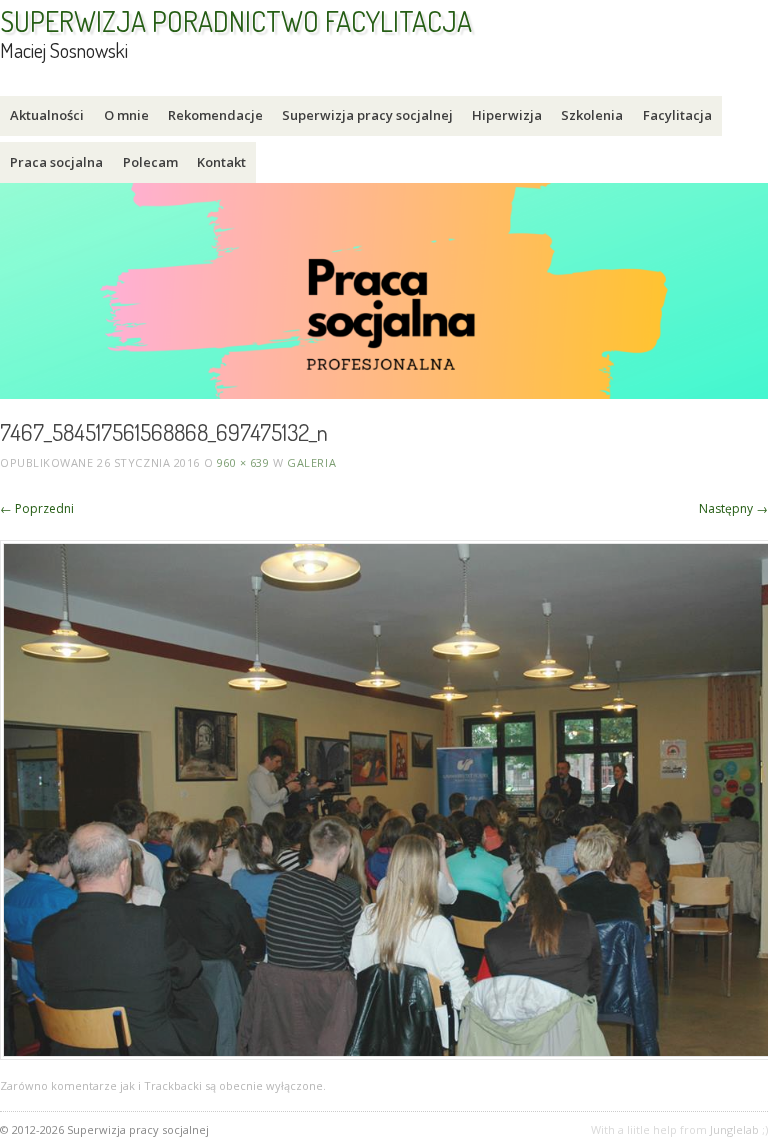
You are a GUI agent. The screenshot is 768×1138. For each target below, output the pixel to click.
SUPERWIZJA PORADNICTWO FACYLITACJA (236, 21)
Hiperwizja (507, 115)
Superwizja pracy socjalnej (367, 115)
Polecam (150, 162)
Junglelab (734, 1129)
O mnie (126, 115)
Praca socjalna (56, 162)
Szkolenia (592, 115)
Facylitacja (677, 115)
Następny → (733, 508)
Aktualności (47, 115)
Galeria (311, 462)
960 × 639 (243, 462)
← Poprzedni (37, 508)
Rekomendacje (215, 115)
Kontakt (221, 162)
